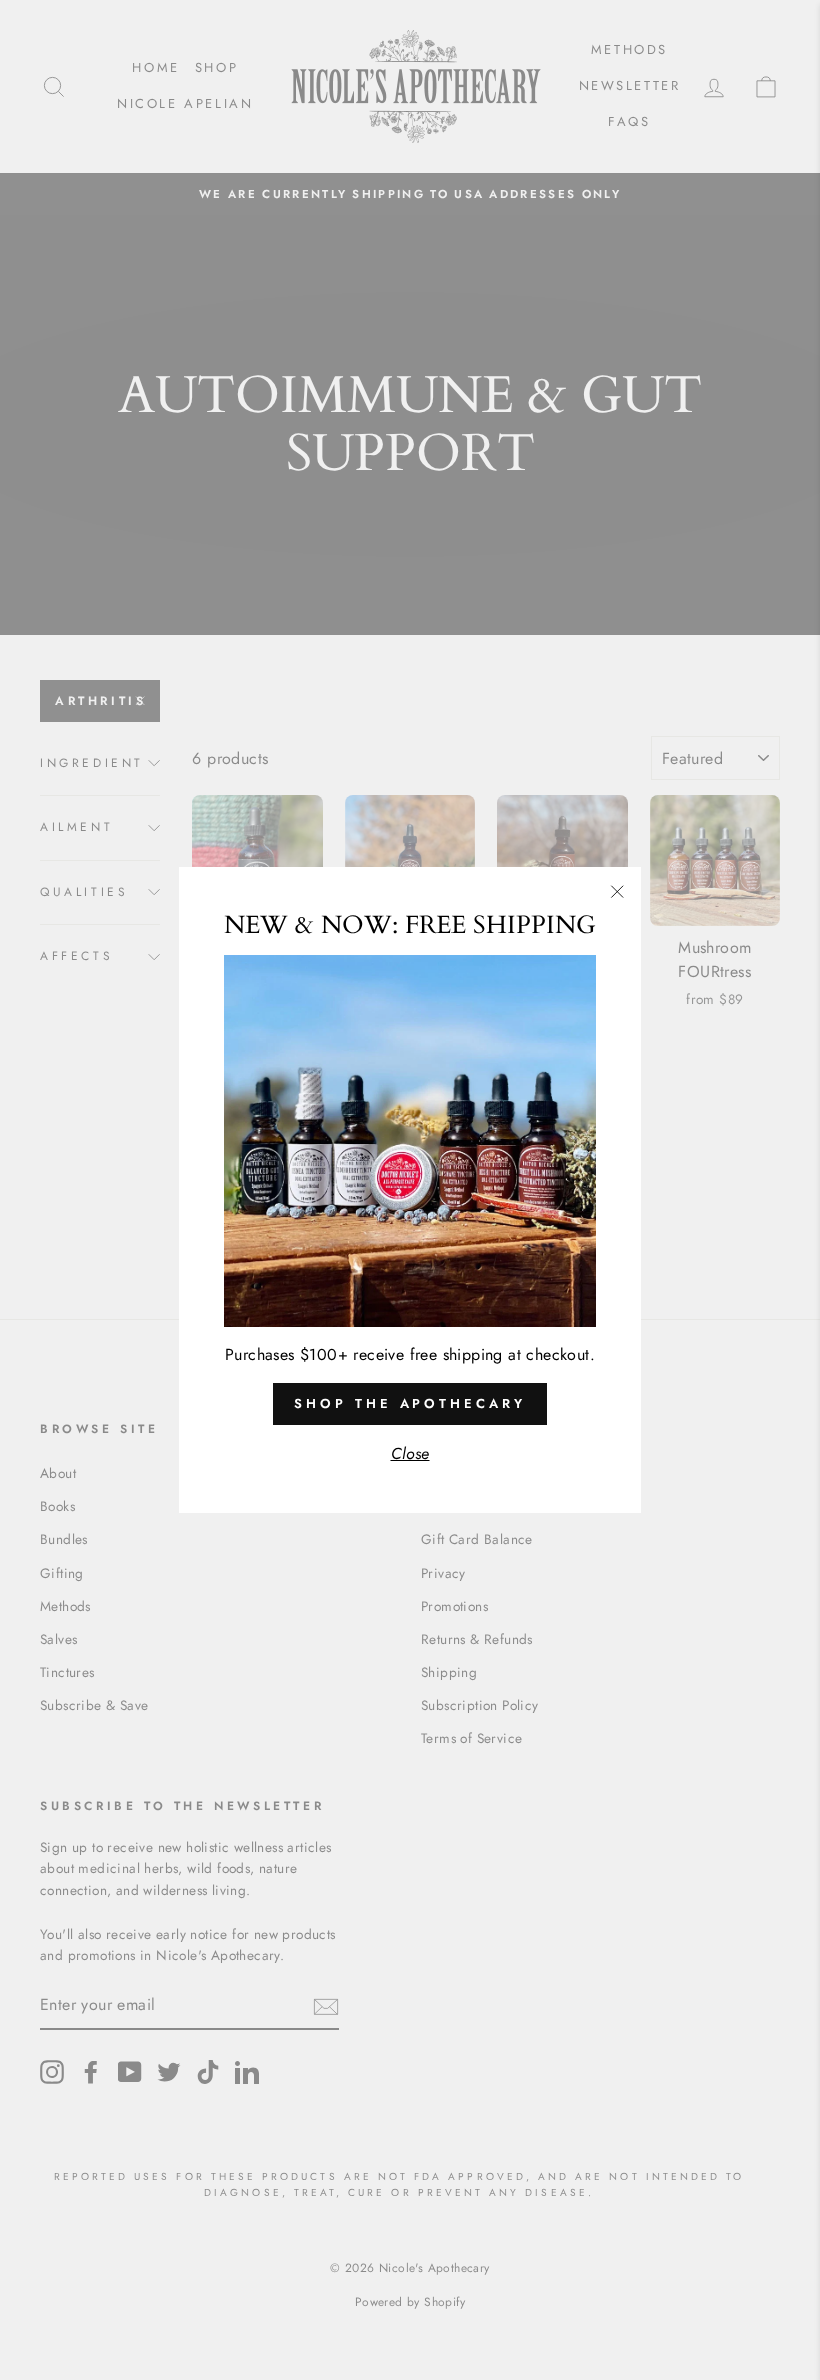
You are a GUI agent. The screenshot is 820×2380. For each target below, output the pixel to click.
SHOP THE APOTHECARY (409, 1403)
